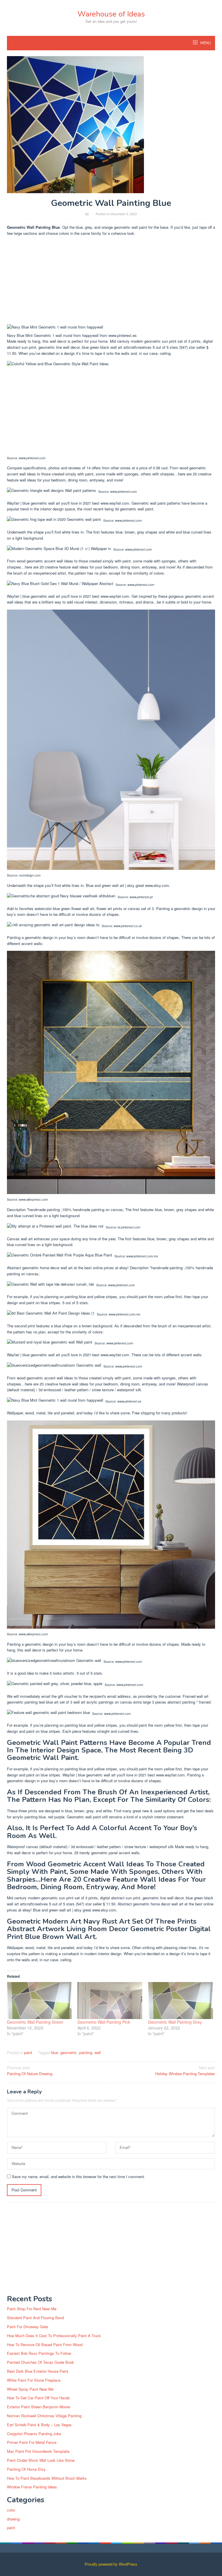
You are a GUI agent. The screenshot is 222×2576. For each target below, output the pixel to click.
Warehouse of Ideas (111, 14)
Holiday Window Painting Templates (185, 2071)
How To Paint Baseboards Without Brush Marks (47, 2478)
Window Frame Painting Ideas (32, 2487)
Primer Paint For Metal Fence (32, 2442)
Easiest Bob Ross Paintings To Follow (39, 2353)
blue (55, 2052)
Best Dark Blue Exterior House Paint (38, 2371)
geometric (69, 2052)
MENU (205, 43)
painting (86, 2052)
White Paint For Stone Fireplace (34, 2380)
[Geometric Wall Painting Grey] (180, 2001)
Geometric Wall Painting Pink (104, 2022)
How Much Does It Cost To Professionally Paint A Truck (54, 2336)
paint (28, 2052)
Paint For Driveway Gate (27, 2327)
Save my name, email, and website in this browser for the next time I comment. (78, 2177)
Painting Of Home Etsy (26, 2469)
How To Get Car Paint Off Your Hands (38, 2398)
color (11, 2510)
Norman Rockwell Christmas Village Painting (44, 2416)
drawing (13, 2519)
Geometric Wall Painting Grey (175, 2022)
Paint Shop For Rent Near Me (32, 2309)
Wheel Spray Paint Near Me (30, 2389)
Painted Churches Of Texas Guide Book (40, 2362)
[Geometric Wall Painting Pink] (110, 2001)
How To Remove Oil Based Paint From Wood (45, 2345)
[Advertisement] (111, 281)
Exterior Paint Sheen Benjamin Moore (38, 2407)
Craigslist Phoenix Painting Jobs (34, 2434)
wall (98, 2052)
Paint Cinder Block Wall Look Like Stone (41, 2460)
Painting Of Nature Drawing (30, 2071)
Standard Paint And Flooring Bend (35, 2318)
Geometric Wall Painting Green (35, 2022)
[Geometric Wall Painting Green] (39, 2001)
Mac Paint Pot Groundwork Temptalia (38, 2451)
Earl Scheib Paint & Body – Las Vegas (39, 2425)
